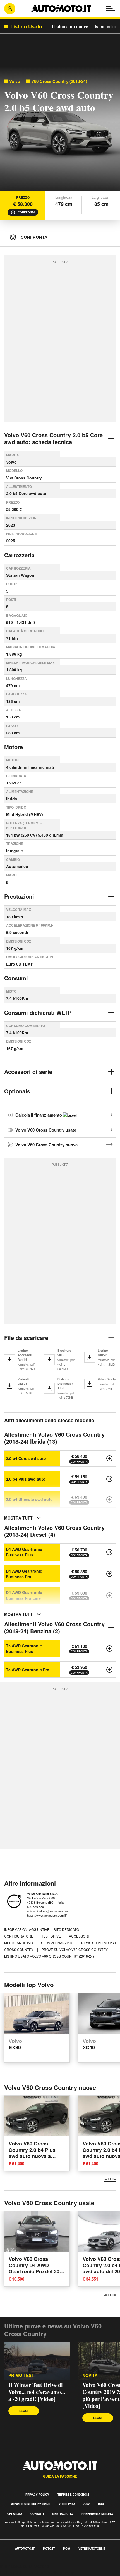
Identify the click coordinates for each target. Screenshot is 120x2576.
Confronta (27, 212)
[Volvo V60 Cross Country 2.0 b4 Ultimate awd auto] (109, 1500)
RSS (101, 2504)
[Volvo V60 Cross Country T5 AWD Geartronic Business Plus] (109, 1648)
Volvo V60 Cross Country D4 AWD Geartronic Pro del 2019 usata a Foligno (37, 2268)
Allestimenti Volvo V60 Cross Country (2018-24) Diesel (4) (54, 1531)
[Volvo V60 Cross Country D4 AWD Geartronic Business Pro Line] (109, 1595)
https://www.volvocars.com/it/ (47, 1915)
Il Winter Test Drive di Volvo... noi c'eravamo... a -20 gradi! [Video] (37, 2392)
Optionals (17, 1091)
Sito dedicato (67, 1929)
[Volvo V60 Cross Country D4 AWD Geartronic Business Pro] (109, 1574)
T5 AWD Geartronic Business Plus (24, 1648)
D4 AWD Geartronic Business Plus (24, 1552)
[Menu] (110, 9)
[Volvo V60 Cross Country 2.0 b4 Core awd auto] (109, 1458)
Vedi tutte (110, 2179)
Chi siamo (15, 2514)
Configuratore (19, 1936)
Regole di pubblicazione (31, 2504)
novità (90, 2375)
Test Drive (51, 1936)
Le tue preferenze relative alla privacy (37, 2573)
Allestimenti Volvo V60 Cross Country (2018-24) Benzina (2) (54, 1627)
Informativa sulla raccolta (25, 2566)
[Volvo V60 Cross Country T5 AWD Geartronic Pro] (109, 1670)
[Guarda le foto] (60, 130)
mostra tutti (19, 1518)
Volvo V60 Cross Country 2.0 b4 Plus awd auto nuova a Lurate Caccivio (32, 2153)
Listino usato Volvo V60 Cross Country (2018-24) (49, 1956)
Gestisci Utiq (63, 2514)
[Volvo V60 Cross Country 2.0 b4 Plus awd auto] (109, 1479)
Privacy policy (37, 2495)
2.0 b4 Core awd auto (26, 1458)
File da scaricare (26, 1338)
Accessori (79, 1936)
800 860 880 (35, 1906)
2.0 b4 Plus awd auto (26, 1479)
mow (67, 2548)
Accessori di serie (28, 1072)
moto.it (49, 2548)
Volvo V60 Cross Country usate (46, 1130)
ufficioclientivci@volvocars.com (48, 1911)
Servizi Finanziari (57, 1943)
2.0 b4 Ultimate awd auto (29, 1499)
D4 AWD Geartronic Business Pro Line (24, 1595)
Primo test (21, 2375)
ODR (87, 2504)
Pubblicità (67, 2504)
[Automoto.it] (61, 9)
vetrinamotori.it (92, 2548)
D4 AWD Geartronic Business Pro (24, 1574)
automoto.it (25, 2548)
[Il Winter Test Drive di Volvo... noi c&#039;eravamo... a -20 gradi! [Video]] (37, 2361)
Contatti (37, 2514)
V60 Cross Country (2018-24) (59, 81)
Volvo (15, 81)
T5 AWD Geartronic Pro (28, 1670)
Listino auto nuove (70, 26)
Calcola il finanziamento (39, 1115)
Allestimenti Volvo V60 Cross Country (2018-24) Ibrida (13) (54, 1438)
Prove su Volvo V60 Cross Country (75, 1949)
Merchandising (19, 1943)
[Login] (10, 9)
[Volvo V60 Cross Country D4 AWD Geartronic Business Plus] (109, 1552)
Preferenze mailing (97, 2514)
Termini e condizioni (73, 2495)
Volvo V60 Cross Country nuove (46, 1145)
